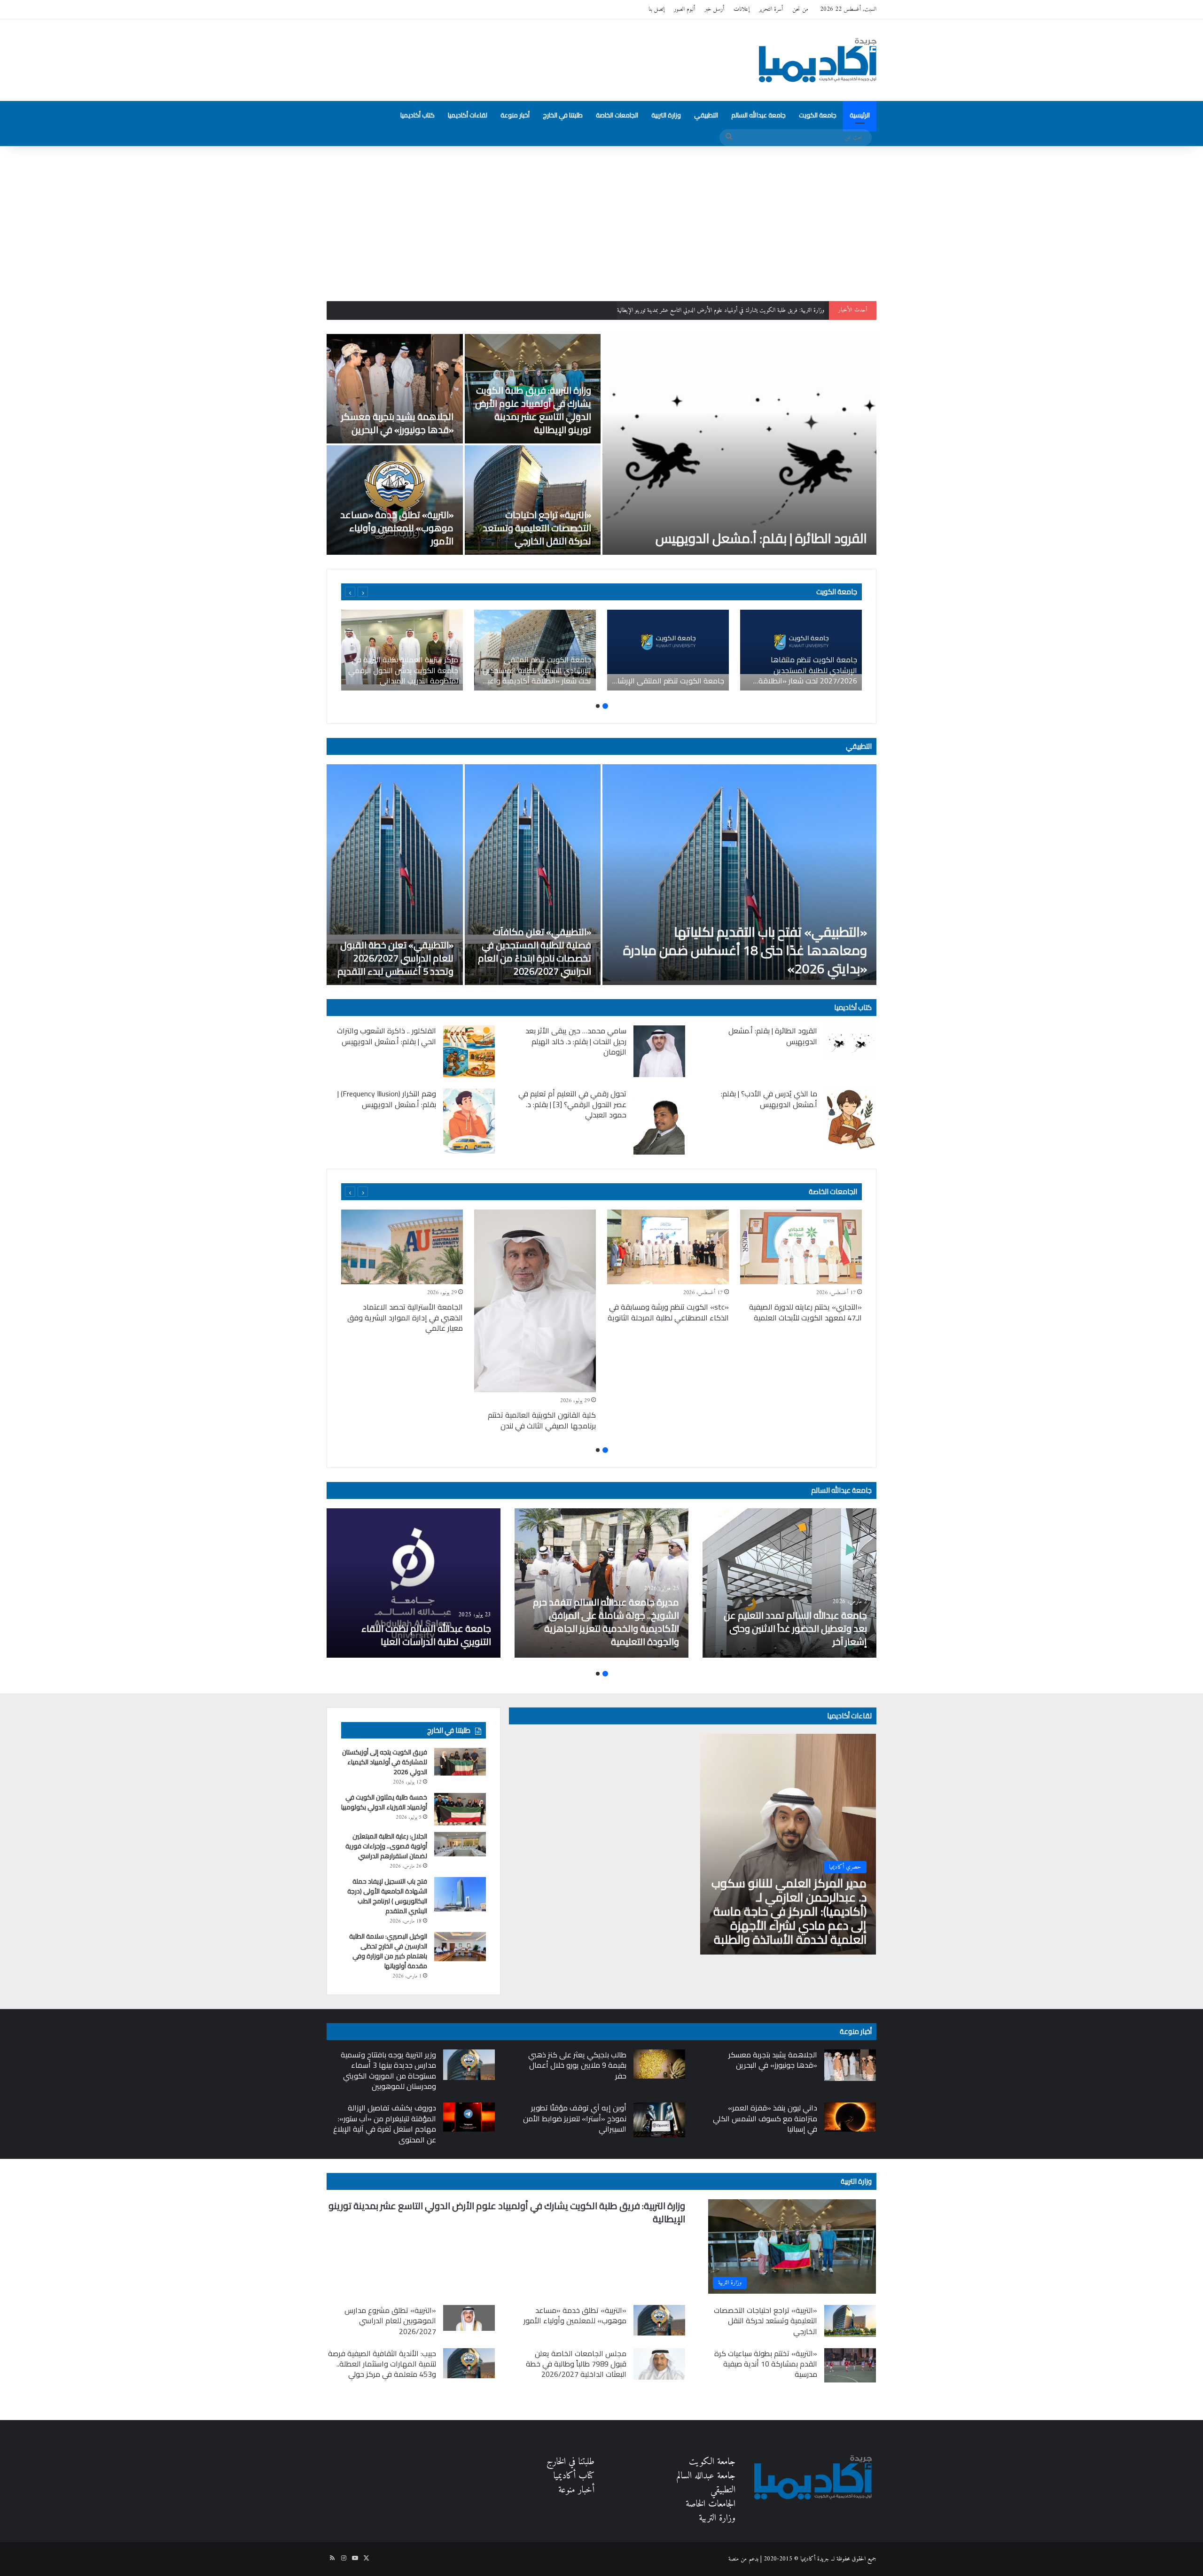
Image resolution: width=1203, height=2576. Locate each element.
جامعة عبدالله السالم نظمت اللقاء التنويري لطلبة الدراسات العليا (426, 1635)
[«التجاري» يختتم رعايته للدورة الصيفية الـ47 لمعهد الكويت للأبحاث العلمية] (801, 1247)
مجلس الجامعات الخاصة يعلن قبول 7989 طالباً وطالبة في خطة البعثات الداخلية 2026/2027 (576, 2364)
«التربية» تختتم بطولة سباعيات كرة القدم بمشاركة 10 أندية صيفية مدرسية (766, 2364)
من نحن (800, 9)
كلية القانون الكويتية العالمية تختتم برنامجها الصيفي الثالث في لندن (542, 1420)
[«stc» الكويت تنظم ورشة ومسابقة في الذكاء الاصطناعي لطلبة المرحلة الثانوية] (668, 1247)
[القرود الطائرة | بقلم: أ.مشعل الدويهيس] (739, 444)
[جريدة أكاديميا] (818, 60)
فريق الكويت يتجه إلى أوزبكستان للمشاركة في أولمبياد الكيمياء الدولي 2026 (385, 1762)
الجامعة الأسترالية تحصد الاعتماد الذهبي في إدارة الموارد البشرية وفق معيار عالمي (405, 1317)
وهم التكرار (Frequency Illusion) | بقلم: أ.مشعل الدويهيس (387, 1099)
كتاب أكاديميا (418, 115)
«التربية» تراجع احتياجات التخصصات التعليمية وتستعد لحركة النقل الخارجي (537, 528)
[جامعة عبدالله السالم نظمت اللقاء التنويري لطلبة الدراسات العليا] (414, 1583)
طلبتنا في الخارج (563, 115)
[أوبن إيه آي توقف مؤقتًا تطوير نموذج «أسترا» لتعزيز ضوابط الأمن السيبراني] (659, 2120)
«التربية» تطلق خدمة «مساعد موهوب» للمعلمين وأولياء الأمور (397, 528)
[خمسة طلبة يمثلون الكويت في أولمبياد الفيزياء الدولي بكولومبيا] (460, 1809)
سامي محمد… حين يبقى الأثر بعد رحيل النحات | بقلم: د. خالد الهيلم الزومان (576, 1041)
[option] (601, 444)
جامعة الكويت (818, 115)
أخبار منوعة (515, 115)
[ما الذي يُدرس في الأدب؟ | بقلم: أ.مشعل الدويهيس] (850, 1119)
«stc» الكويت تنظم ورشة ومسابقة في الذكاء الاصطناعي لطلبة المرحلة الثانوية (668, 1312)
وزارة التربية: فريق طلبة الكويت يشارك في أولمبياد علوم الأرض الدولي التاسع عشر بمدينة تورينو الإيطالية (533, 410)
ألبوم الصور (684, 9)
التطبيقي (706, 115)
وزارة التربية (666, 115)
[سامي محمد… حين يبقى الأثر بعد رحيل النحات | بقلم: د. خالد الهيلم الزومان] (659, 1051)
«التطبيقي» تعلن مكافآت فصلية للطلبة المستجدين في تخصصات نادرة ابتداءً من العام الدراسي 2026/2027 (535, 951)
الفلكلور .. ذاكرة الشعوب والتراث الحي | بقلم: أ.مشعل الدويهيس (387, 1036)
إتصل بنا (656, 9)
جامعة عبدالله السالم (758, 115)
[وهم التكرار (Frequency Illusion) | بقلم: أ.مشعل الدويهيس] (469, 1121)
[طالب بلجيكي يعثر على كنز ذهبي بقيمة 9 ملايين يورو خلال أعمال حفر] (659, 2064)
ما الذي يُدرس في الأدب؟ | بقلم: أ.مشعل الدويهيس (769, 1099)
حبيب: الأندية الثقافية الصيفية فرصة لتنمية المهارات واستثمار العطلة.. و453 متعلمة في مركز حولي (382, 2364)
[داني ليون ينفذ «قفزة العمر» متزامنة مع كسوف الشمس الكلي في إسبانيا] (850, 2117)
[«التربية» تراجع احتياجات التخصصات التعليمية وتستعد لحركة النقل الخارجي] (533, 500)
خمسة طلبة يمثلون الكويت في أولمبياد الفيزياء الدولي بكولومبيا (384, 1802)
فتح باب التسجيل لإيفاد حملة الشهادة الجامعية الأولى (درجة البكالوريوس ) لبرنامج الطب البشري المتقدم (387, 1896)
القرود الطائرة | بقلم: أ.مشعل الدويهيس (761, 538)
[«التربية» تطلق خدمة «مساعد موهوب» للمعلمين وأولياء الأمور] (395, 500)
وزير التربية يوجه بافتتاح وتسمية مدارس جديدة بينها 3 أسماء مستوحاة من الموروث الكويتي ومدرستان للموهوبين (388, 2070)
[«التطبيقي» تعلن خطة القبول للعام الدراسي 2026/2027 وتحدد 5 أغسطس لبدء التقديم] (395, 875)
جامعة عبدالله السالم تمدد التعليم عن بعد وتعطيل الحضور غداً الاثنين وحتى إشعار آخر (795, 1628)
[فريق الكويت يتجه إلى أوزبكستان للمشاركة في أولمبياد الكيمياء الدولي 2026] (460, 1761)
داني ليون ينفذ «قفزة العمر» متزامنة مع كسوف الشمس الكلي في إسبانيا (765, 2118)
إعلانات (742, 9)
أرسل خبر (714, 9)
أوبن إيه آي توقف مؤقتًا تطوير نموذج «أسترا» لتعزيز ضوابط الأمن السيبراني (575, 2118)
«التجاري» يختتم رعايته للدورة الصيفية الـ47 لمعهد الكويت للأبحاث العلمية (805, 1312)
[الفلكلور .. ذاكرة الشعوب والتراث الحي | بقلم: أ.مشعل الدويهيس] (469, 1051)
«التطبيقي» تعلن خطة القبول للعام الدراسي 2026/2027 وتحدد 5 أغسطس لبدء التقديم (395, 958)
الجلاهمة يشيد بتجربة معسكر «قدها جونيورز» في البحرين (769, 310)
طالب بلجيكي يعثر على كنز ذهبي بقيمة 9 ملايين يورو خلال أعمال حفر (577, 2065)
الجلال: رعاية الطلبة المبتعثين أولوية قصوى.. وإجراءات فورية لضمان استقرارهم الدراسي (386, 1846)
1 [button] (605, 706)
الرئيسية (860, 115)
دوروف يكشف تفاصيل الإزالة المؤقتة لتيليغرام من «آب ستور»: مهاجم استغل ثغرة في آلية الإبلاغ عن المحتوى (385, 2123)
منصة (734, 2559)
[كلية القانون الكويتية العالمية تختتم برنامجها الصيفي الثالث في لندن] (535, 1301)
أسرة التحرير (771, 9)
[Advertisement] (601, 217)
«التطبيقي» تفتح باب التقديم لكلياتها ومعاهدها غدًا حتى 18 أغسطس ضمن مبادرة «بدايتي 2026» (745, 950)
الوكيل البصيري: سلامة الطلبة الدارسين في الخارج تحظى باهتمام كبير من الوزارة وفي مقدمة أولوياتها (388, 1951)
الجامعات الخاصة (617, 115)
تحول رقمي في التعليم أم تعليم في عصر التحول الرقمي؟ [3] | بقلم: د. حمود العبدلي (572, 1104)
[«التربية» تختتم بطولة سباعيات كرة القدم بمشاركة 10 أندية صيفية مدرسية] (850, 2365)
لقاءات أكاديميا (468, 115)
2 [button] (598, 706)
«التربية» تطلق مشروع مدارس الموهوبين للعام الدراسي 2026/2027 (390, 2321)
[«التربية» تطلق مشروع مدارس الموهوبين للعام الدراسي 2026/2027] (469, 2318)
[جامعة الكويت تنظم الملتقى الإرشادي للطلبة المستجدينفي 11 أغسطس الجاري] (668, 650)
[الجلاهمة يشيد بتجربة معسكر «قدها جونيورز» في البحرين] (395, 389)
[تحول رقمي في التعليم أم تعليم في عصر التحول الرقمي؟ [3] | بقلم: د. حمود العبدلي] (659, 1121)
